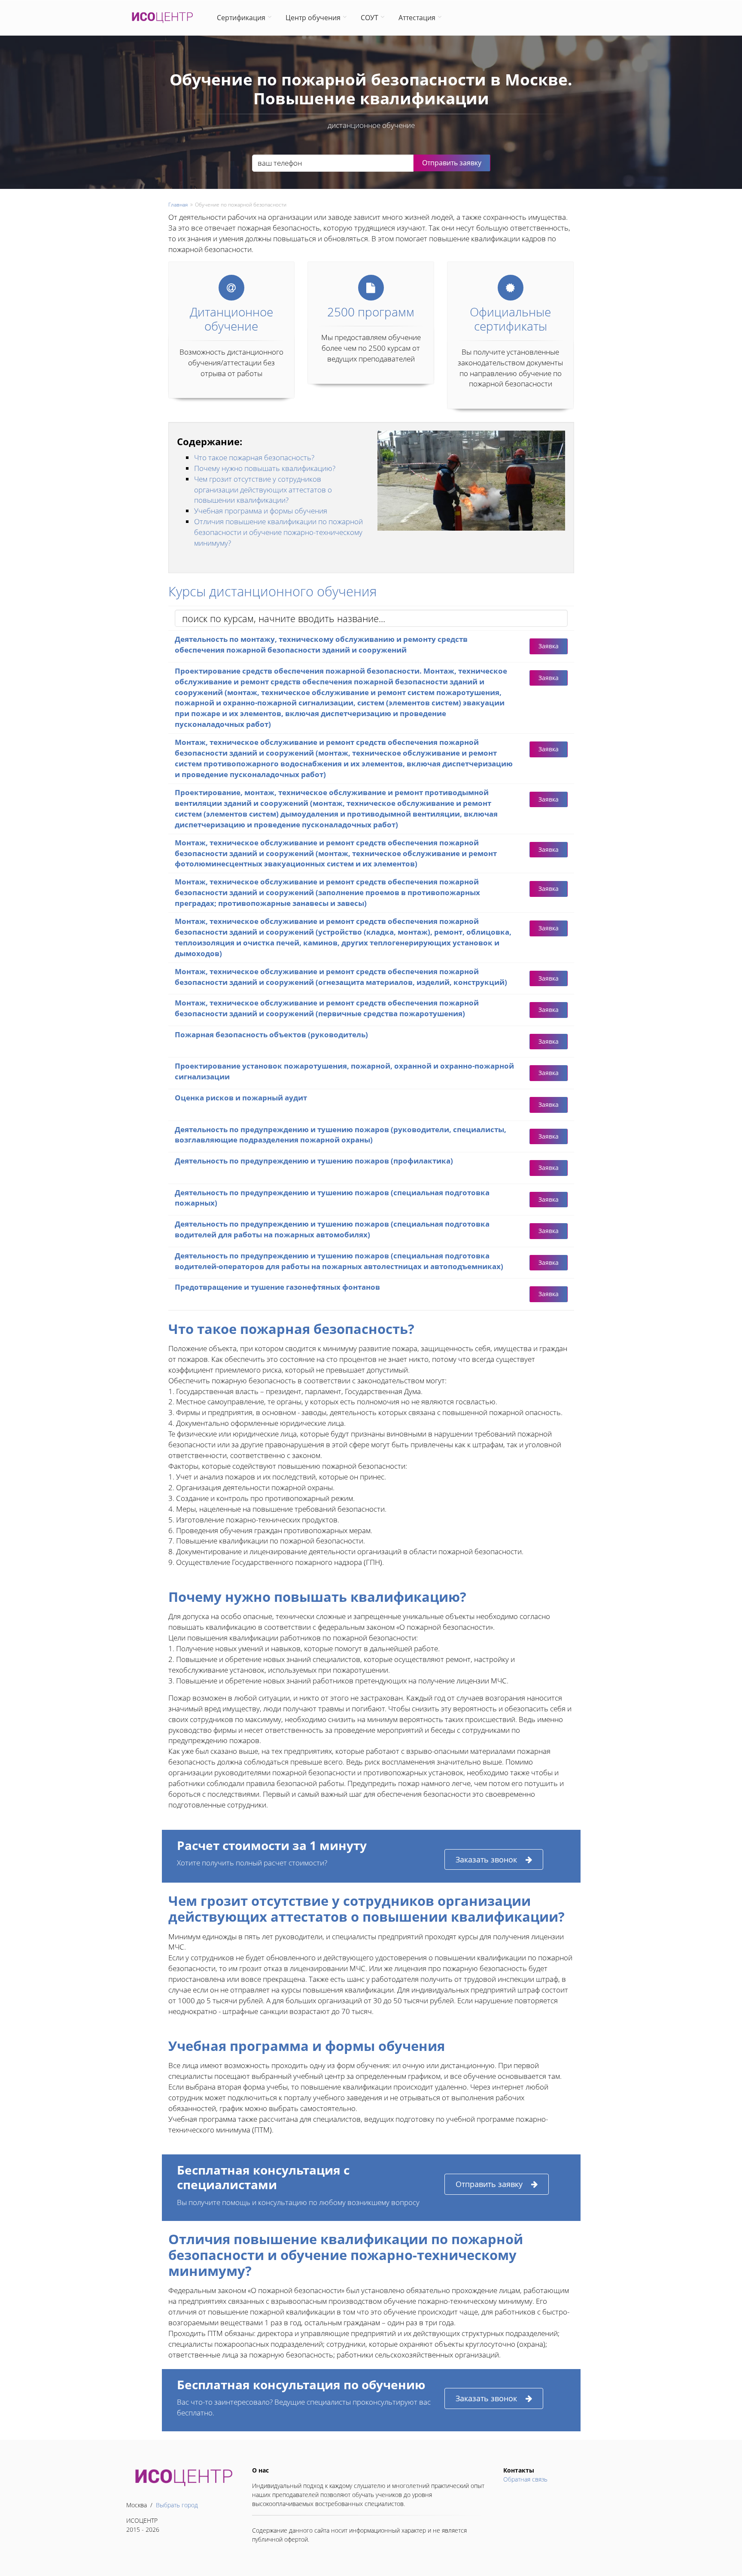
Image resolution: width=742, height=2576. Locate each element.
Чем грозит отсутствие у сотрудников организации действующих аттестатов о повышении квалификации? (263, 490)
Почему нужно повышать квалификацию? (265, 468)
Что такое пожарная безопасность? (254, 457)
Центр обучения (313, 18)
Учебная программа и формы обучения (261, 511)
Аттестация (417, 18)
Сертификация (241, 18)
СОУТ (369, 18)
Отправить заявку (489, 2184)
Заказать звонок (486, 1859)
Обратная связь (525, 2479)
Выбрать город (177, 2505)
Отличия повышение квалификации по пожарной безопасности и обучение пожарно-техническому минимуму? (278, 532)
